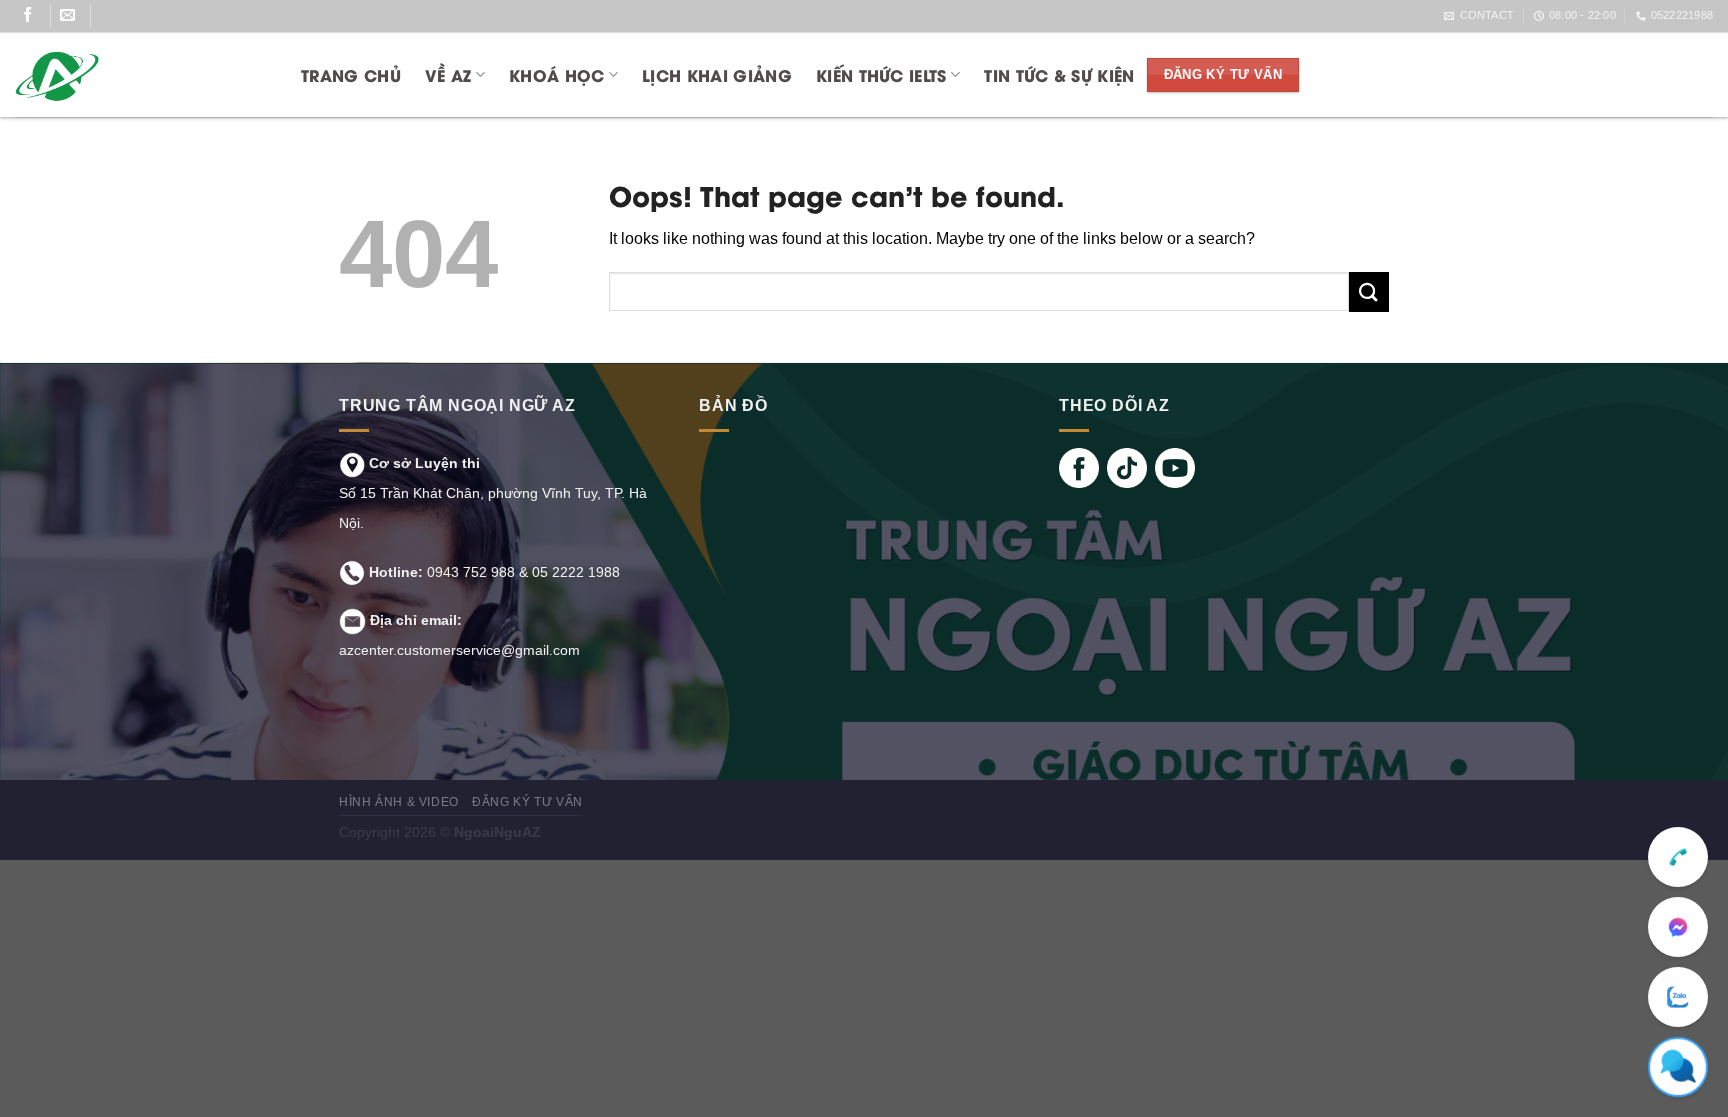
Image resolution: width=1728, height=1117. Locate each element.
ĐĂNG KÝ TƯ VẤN (527, 802)
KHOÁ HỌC (557, 74)
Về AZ (448, 74)
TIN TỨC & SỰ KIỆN (1059, 74)
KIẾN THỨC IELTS (881, 74)
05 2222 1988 (576, 572)
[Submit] (1369, 291)
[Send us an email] (75, 16)
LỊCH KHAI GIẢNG (717, 74)
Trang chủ (351, 74)
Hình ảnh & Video (399, 802)
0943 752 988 (471, 572)
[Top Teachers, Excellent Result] (137, 75)
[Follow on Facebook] (35, 16)
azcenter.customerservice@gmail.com (459, 650)
